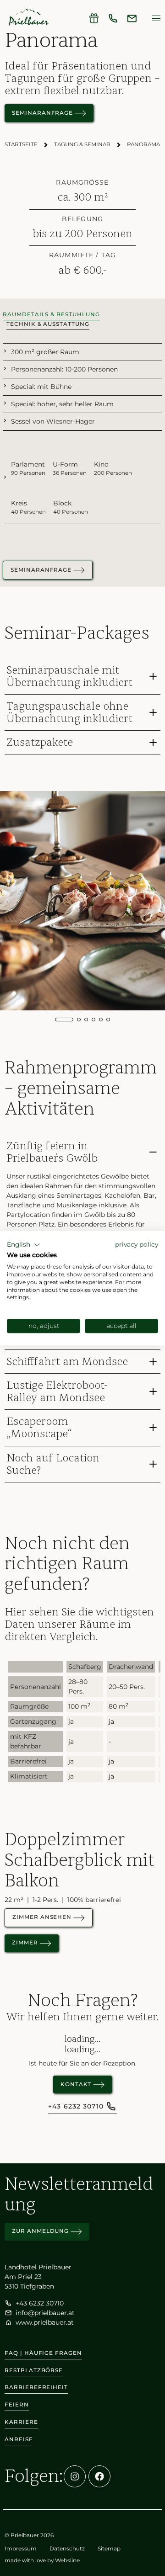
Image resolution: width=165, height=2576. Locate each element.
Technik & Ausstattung (48, 324)
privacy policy (137, 1244)
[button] (24, 1245)
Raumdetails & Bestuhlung (51, 314)
